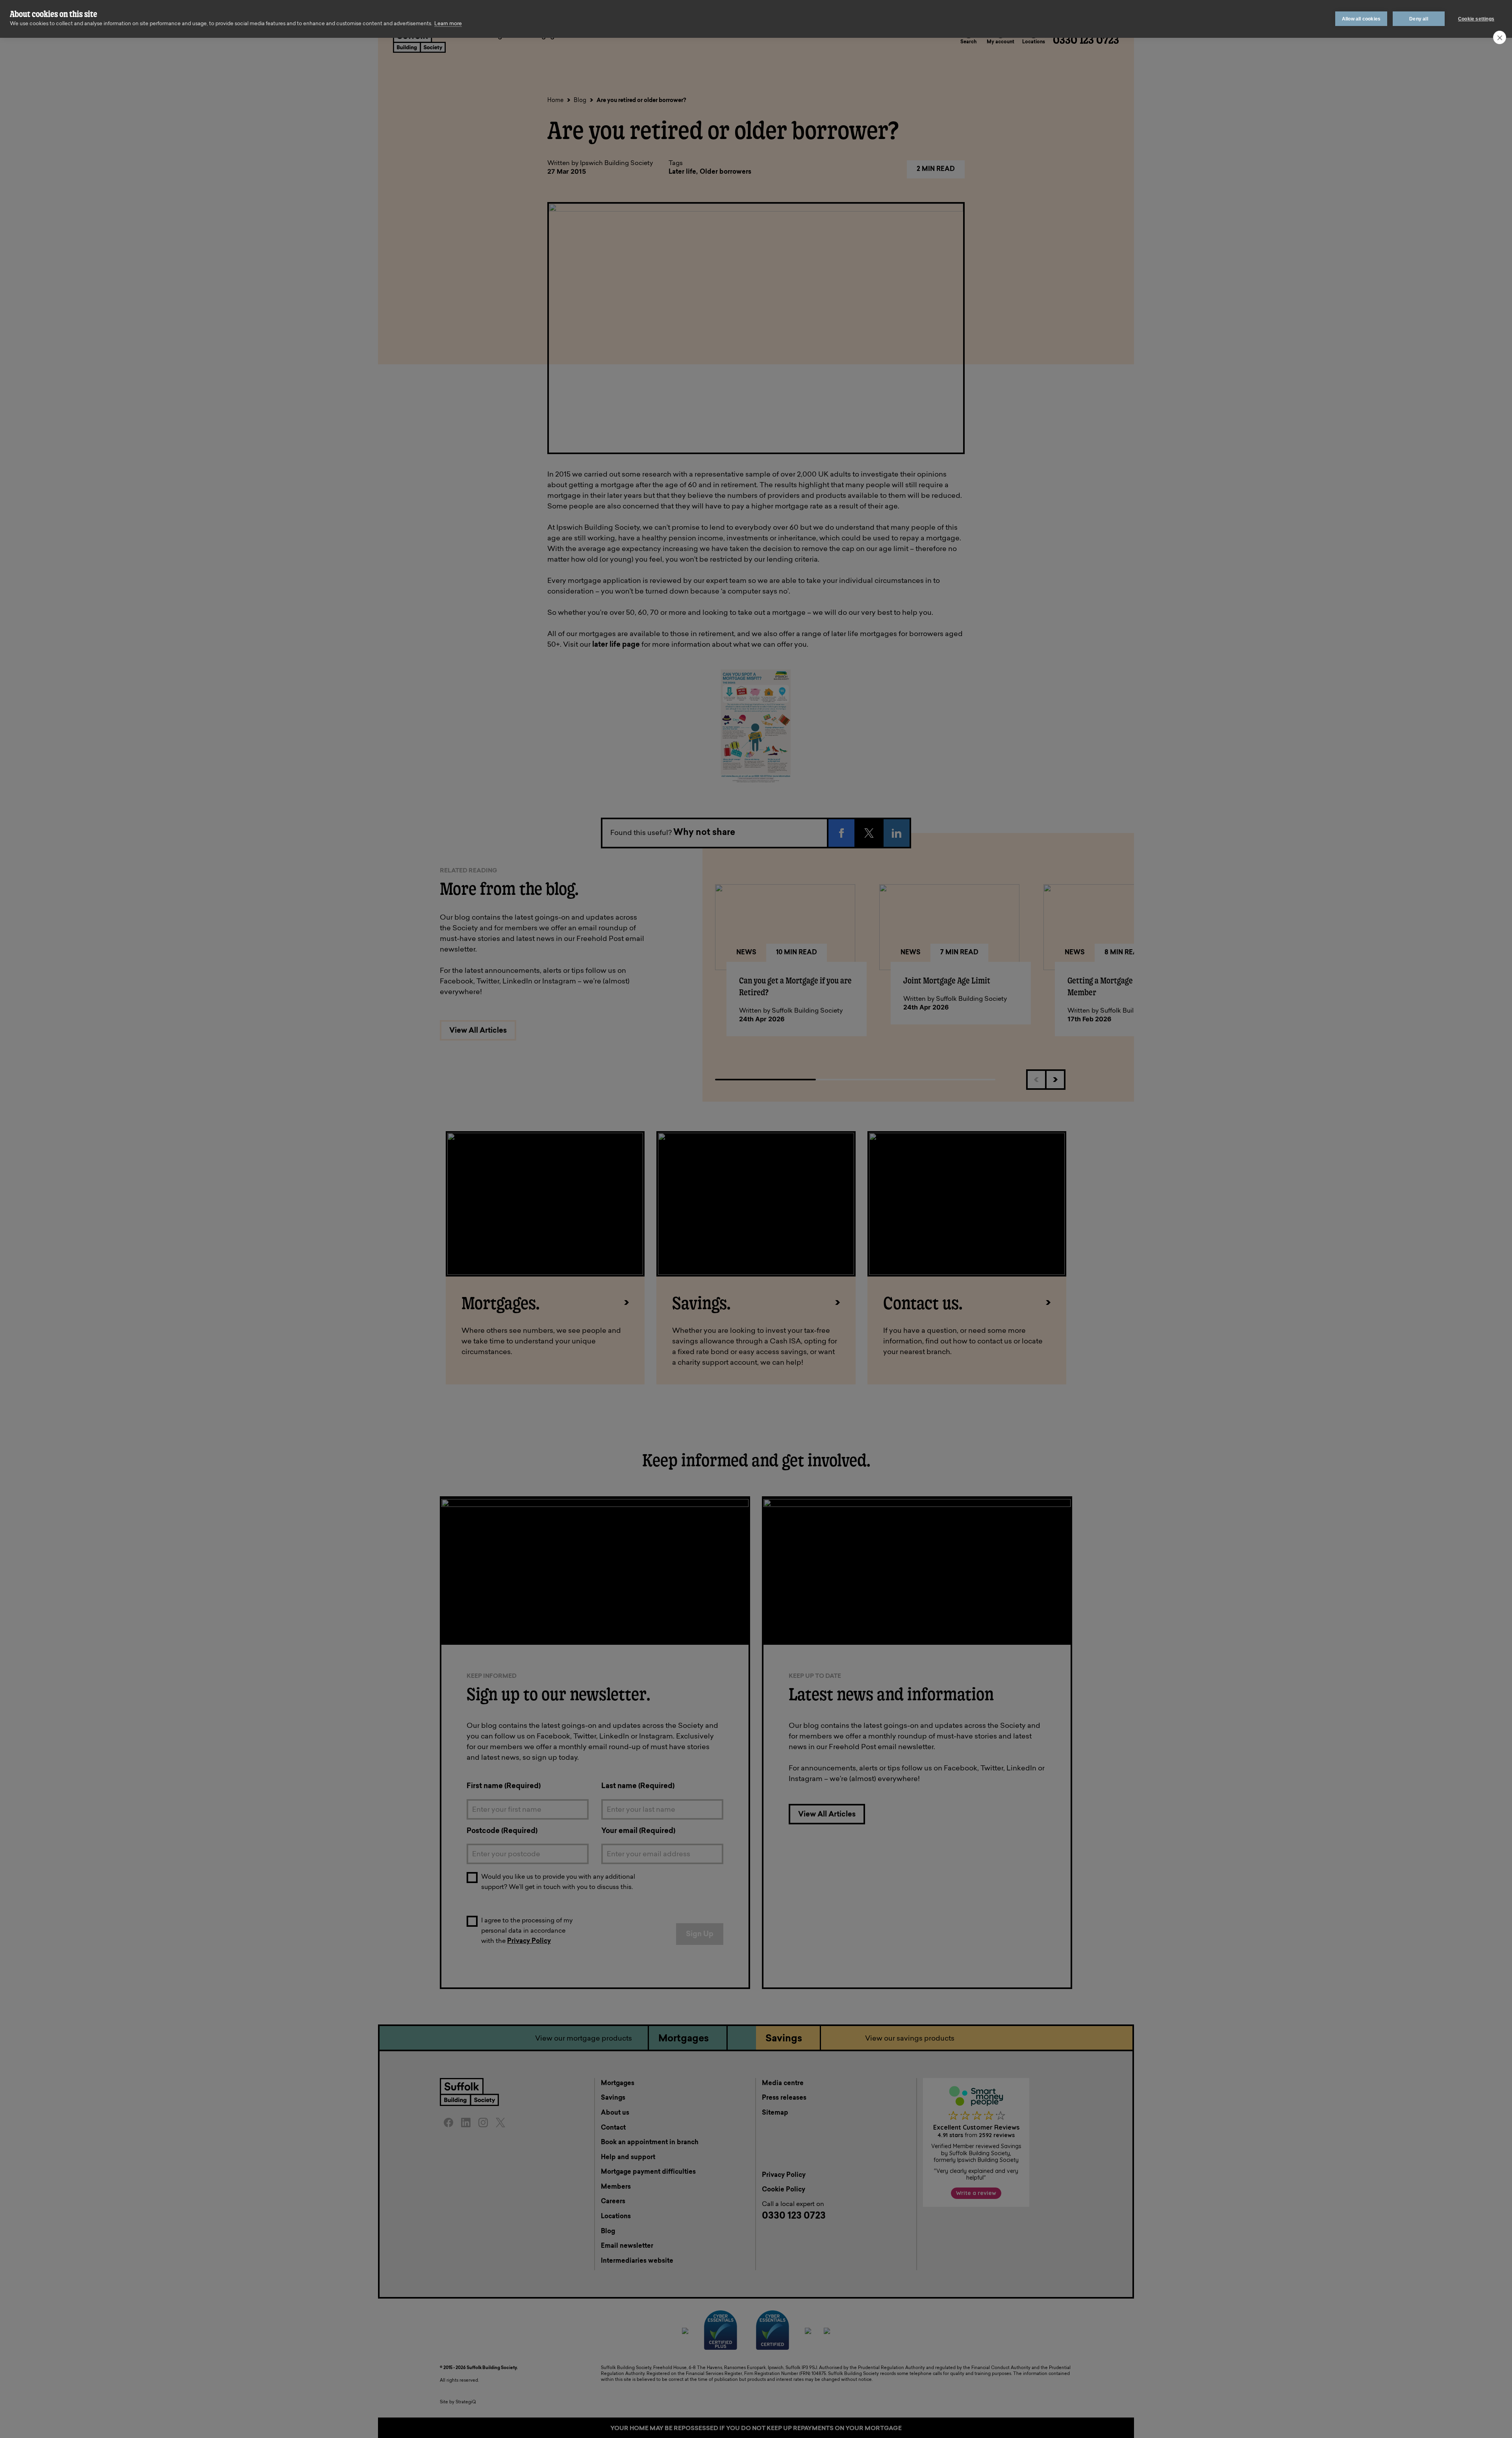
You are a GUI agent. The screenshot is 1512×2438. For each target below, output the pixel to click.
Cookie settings (1476, 19)
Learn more (448, 24)
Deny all (1419, 19)
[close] (1500, 37)
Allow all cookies (1361, 19)
